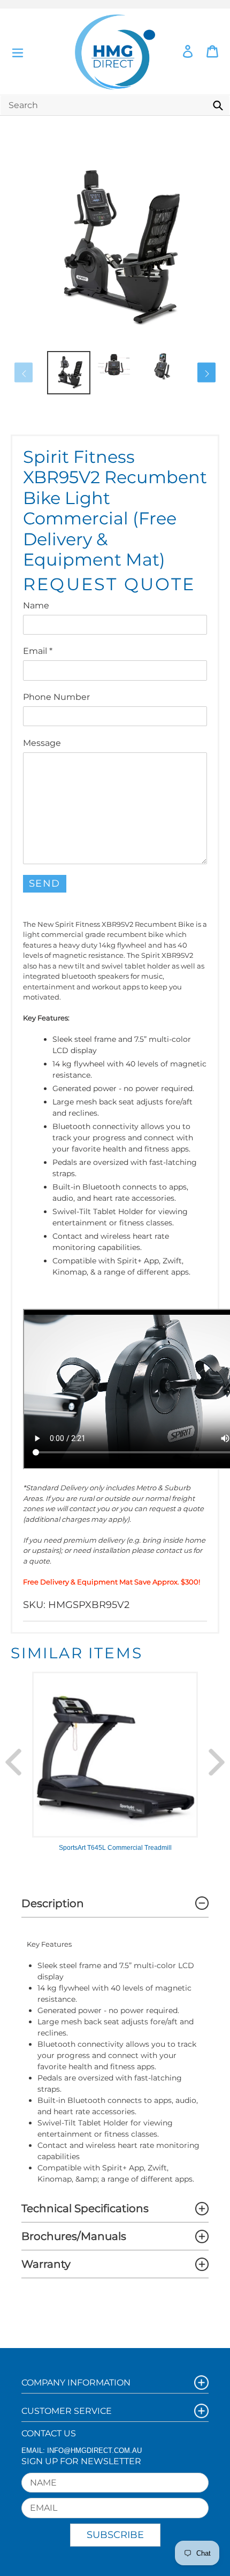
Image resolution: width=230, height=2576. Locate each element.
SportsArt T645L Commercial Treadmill (115, 1848)
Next (217, 1762)
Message (42, 743)
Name (36, 605)
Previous (13, 1762)
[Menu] (18, 52)
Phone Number (56, 697)
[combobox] (115, 105)
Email (38, 651)
